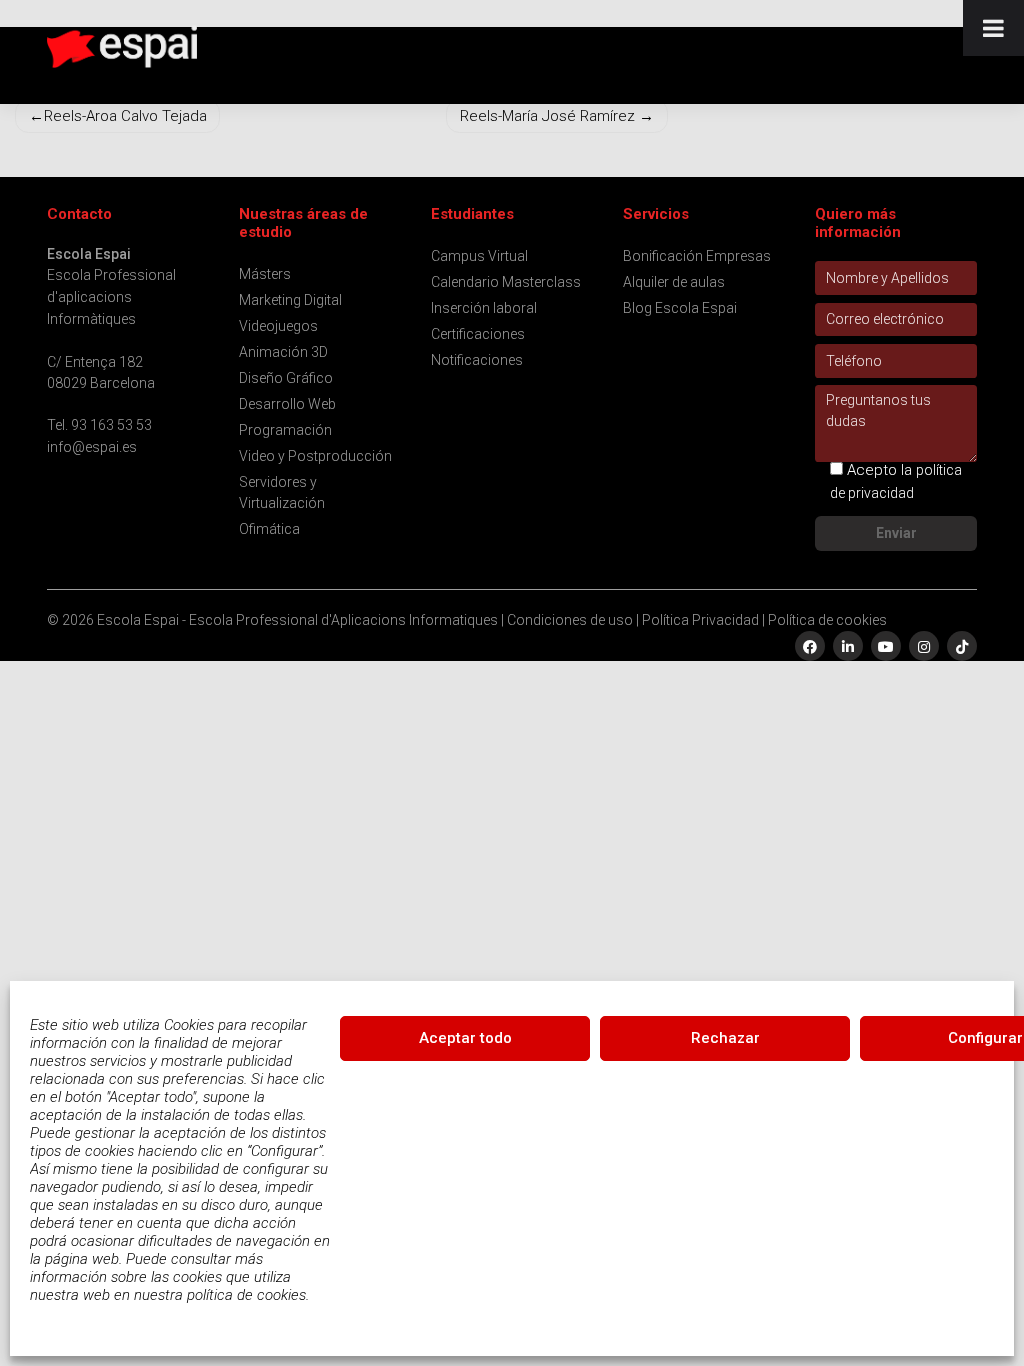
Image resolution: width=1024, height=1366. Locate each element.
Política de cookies (827, 620)
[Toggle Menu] (993, 28)
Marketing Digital (290, 300)
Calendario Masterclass (506, 282)
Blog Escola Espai (680, 308)
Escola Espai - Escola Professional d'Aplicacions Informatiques (297, 620)
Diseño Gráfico (286, 378)
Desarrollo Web (287, 404)
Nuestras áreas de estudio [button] (303, 223)
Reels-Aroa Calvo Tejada (125, 116)
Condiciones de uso (570, 620)
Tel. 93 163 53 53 (99, 425)
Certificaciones (478, 334)
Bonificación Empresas (697, 256)
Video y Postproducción (315, 456)
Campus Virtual (479, 256)
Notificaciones (477, 360)
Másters (265, 274)
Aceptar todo (465, 1038)
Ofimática (269, 529)
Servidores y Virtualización (282, 492)
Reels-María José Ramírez (547, 116)
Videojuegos (278, 326)
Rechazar (725, 1038)
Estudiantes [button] (472, 214)
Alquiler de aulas (674, 282)
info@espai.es (92, 447)
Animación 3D (283, 352)
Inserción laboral (484, 308)
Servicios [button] (656, 214)
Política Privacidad (700, 620)
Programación (285, 430)
